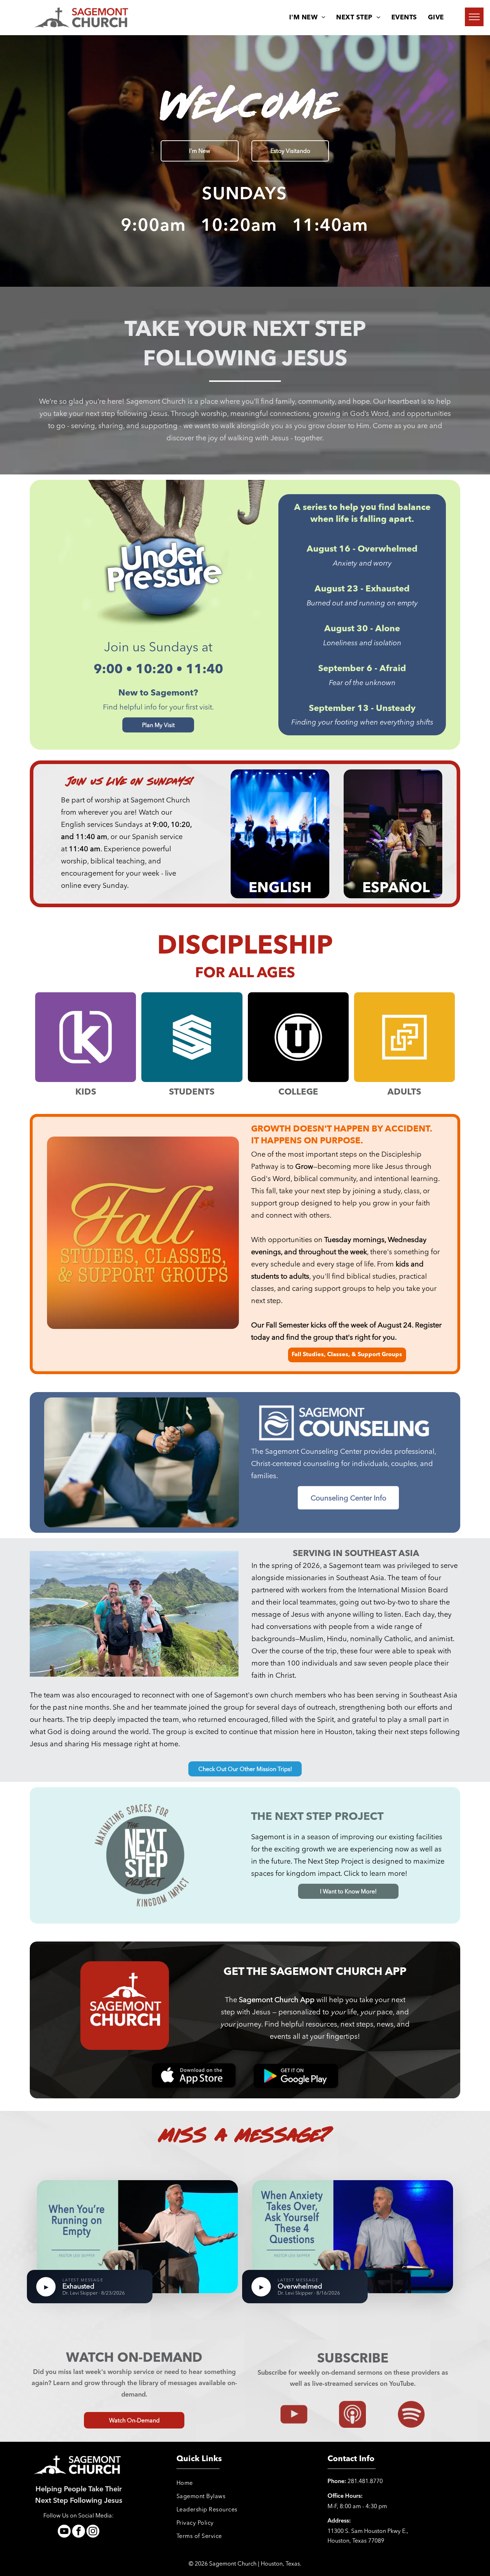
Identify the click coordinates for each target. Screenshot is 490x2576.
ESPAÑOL (396, 889)
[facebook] (79, 2532)
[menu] (474, 17)
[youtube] (64, 2532)
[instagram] (93, 2532)
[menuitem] (307, 18)
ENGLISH (280, 889)
